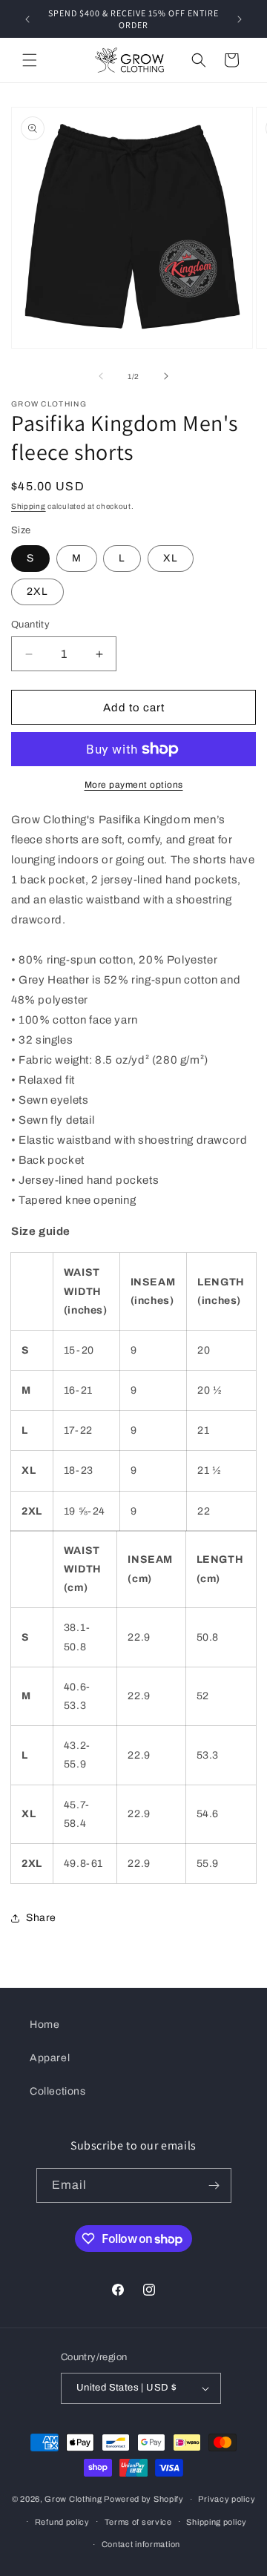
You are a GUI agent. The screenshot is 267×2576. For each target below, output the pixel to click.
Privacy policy (227, 2499)
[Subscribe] (214, 2185)
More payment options (134, 785)
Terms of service (138, 2522)
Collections (58, 2091)
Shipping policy (217, 2522)
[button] (30, 60)
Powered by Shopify (144, 2499)
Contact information (141, 2544)
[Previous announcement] (27, 19)
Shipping (29, 506)
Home (44, 2025)
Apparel (50, 2058)
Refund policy (62, 2522)
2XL (37, 592)
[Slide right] (166, 376)
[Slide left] (101, 376)
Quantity (30, 625)
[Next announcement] (240, 19)
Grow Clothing (73, 2499)
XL (171, 558)
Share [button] (41, 1918)
